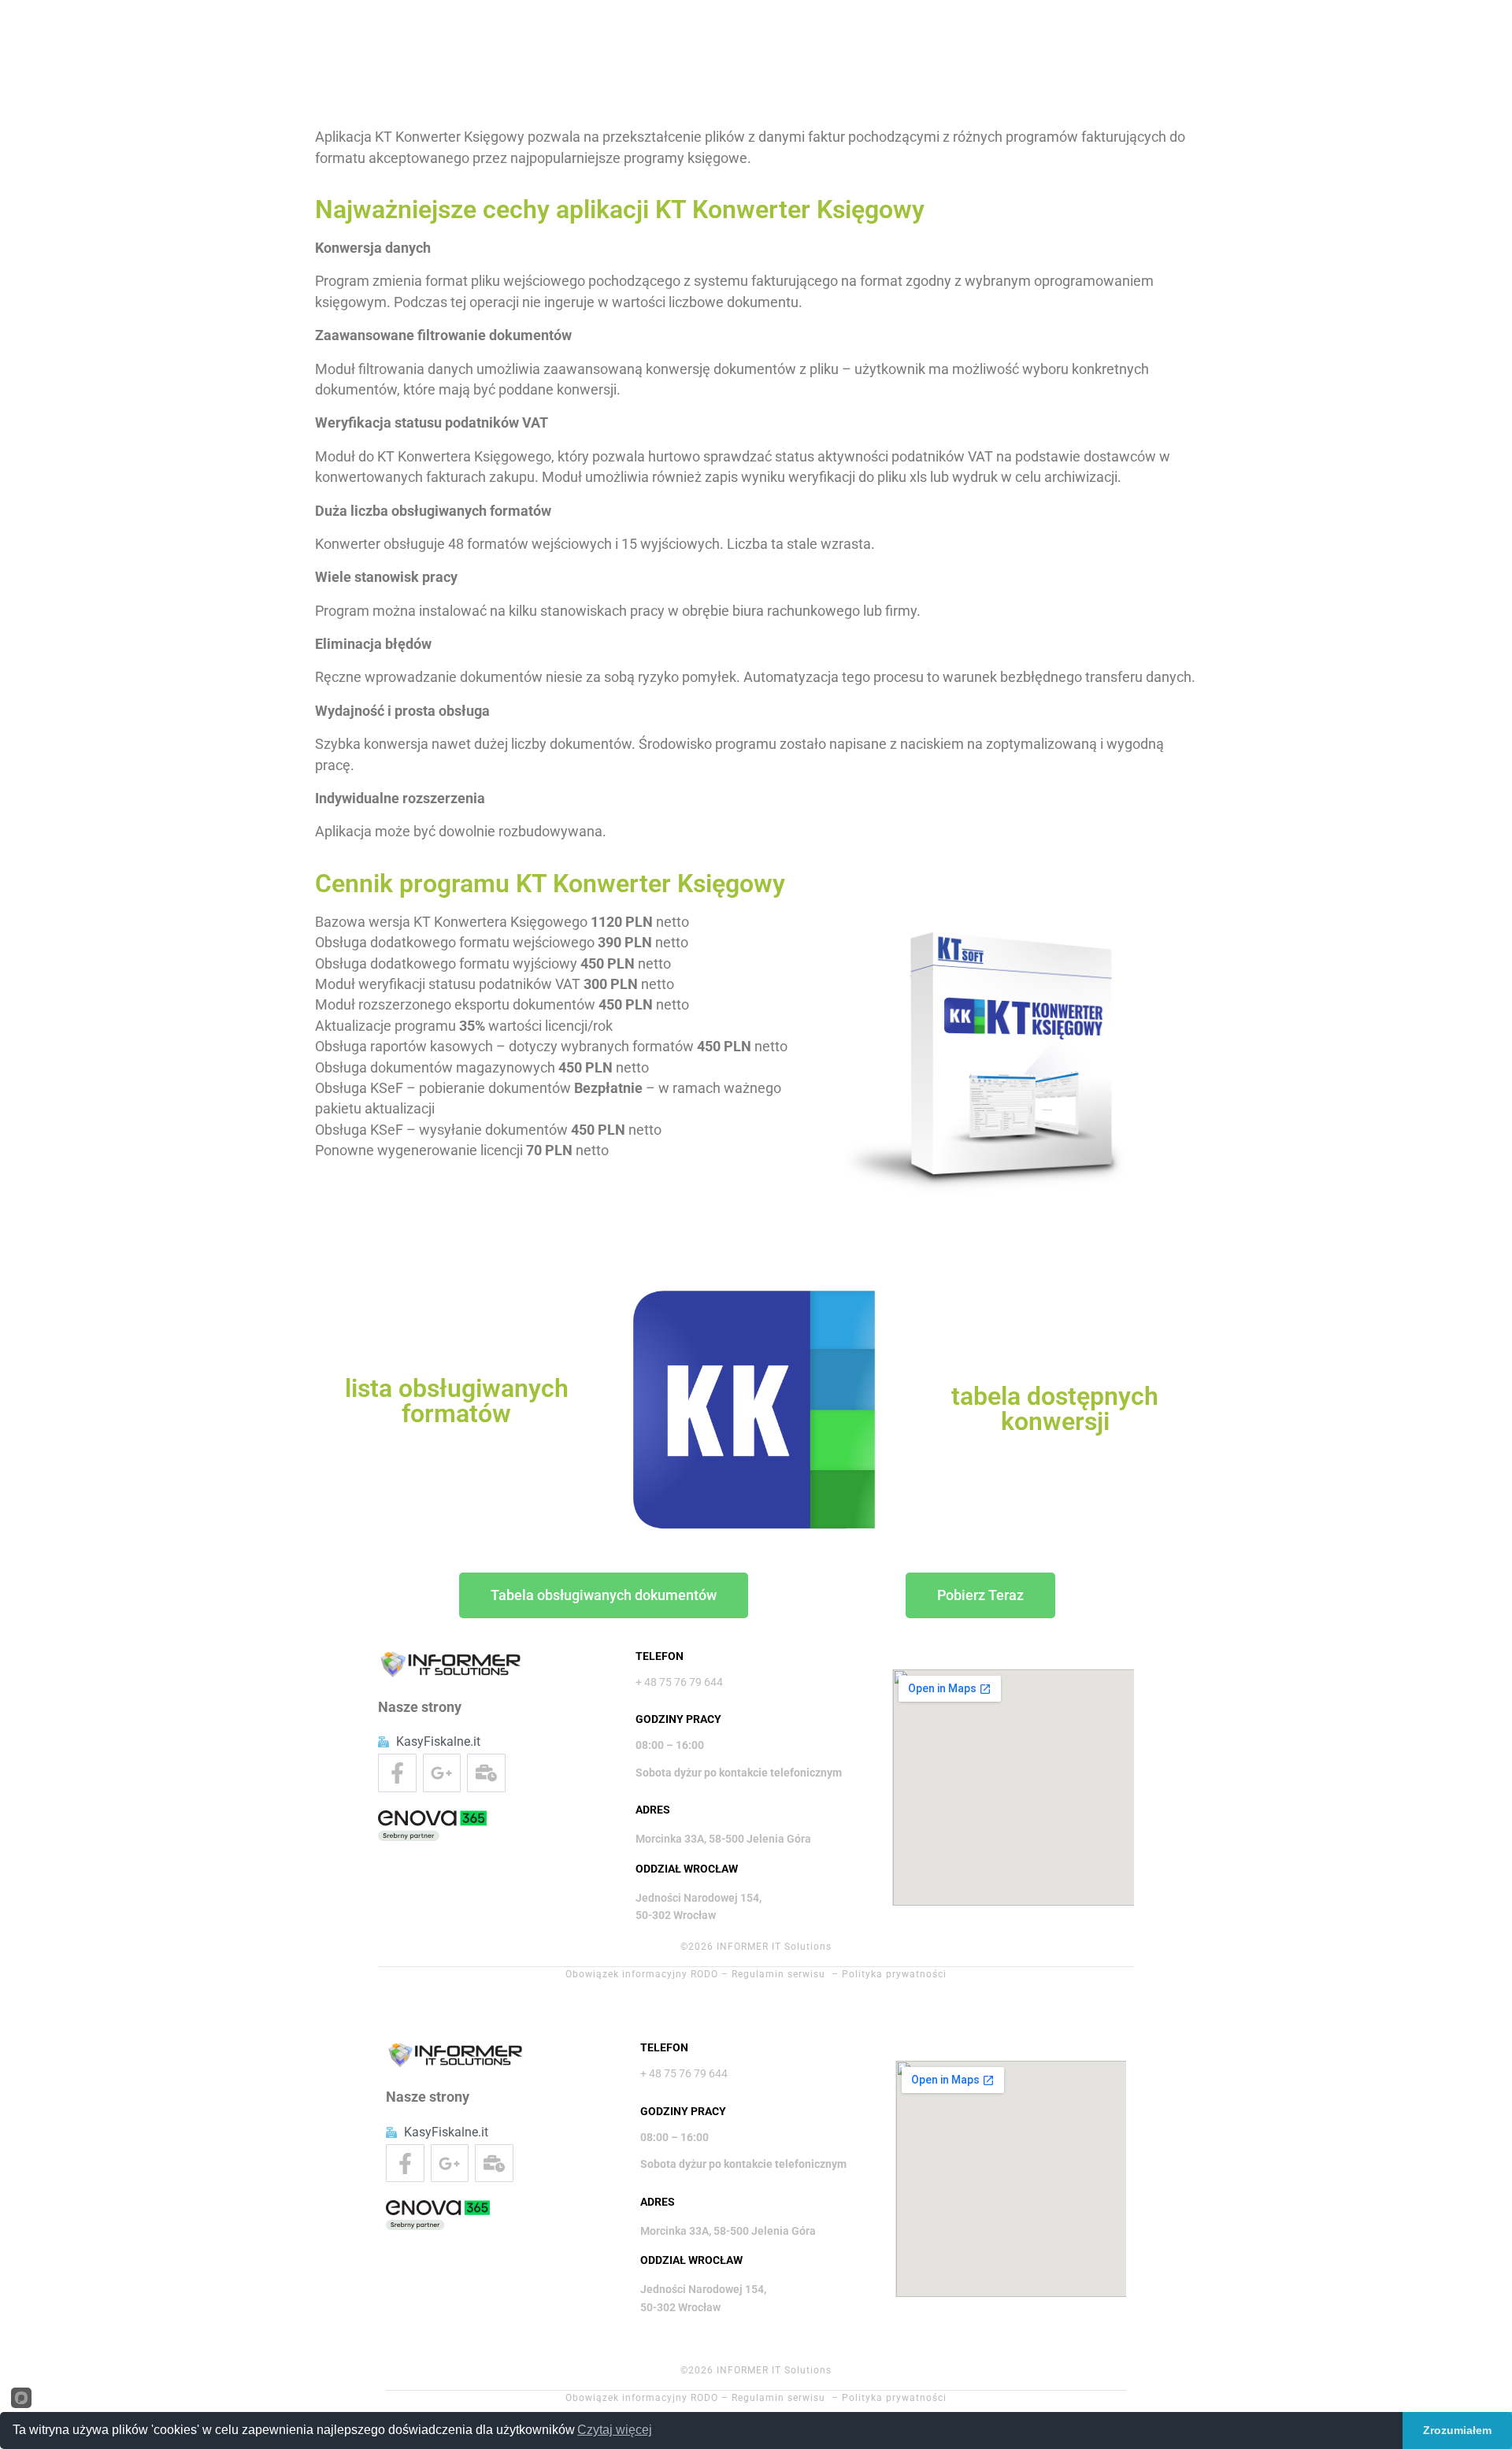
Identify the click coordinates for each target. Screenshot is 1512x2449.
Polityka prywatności (894, 1974)
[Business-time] (486, 1773)
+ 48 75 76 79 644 (679, 1682)
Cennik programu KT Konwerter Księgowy (550, 884)
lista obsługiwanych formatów (457, 1401)
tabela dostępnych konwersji (1055, 1409)
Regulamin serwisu (778, 1974)
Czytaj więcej (615, 2430)
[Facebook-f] (397, 1773)
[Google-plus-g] (442, 1773)
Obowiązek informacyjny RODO (642, 1974)
